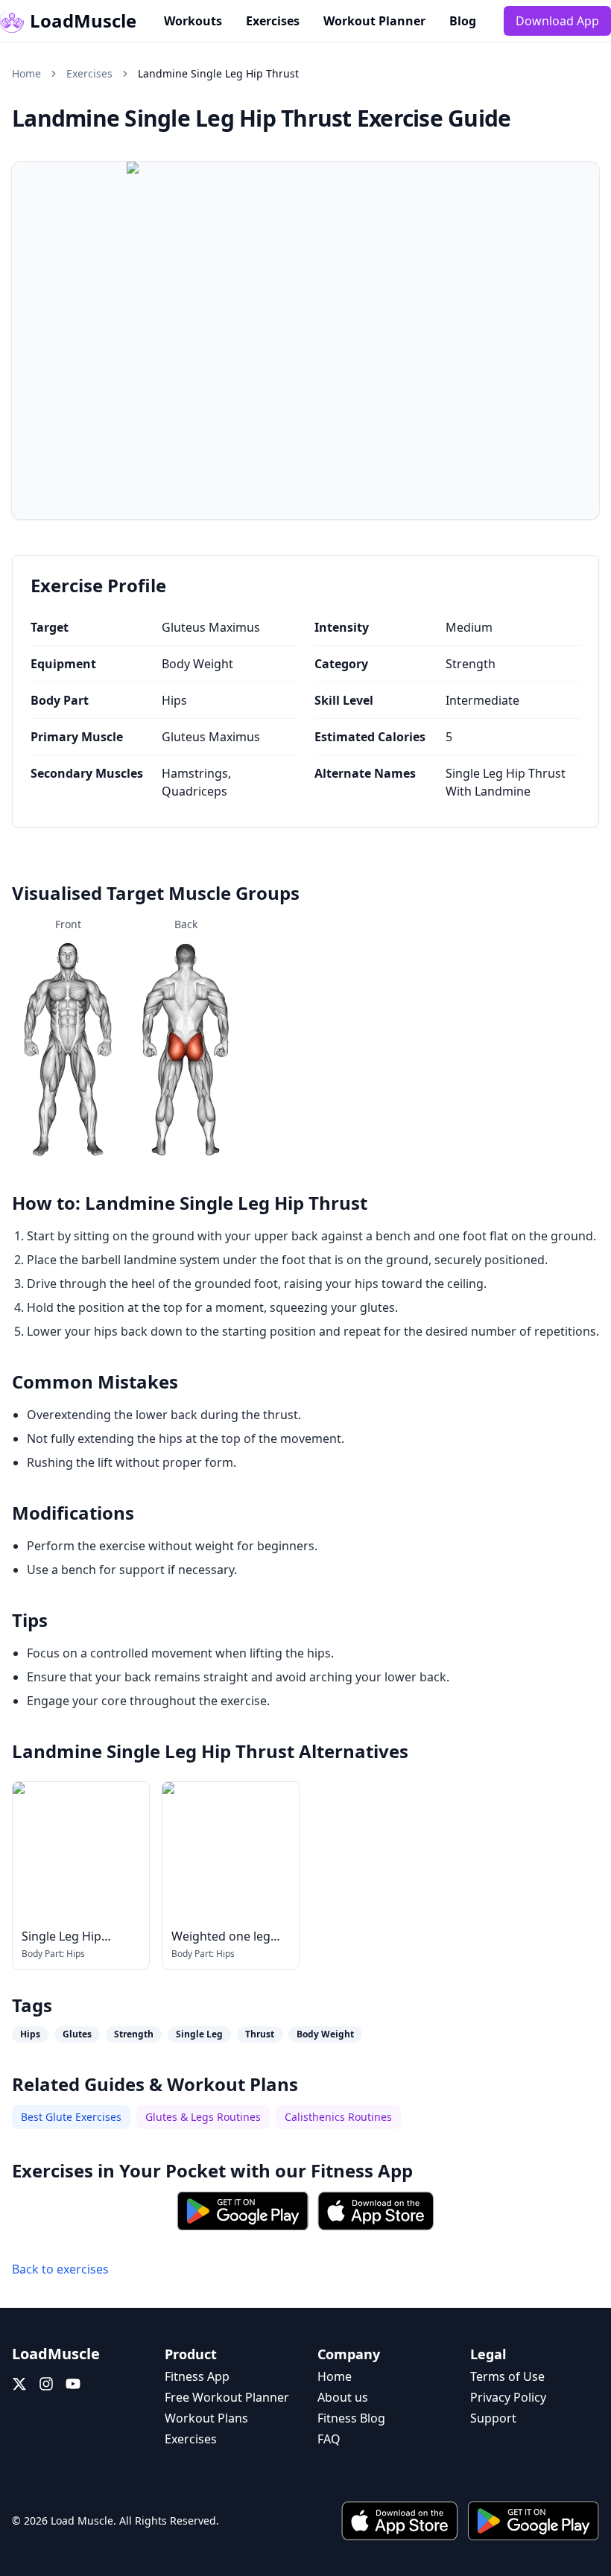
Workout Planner (374, 21)
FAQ (329, 2439)
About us (343, 2397)
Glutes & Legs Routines (203, 2117)
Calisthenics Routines (338, 2117)
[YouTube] (73, 2384)
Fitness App (362, 2170)
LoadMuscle (83, 21)
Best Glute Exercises (71, 2117)
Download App (557, 21)
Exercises (273, 21)
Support (493, 2418)
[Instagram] (46, 2384)
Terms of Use (507, 2376)
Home (26, 73)
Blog (463, 21)
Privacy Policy (508, 2397)
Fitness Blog (351, 2418)
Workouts (193, 21)
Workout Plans (206, 2418)
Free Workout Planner (227, 2397)
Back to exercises (60, 2269)
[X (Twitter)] (19, 2384)
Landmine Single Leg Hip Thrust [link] (218, 73)
